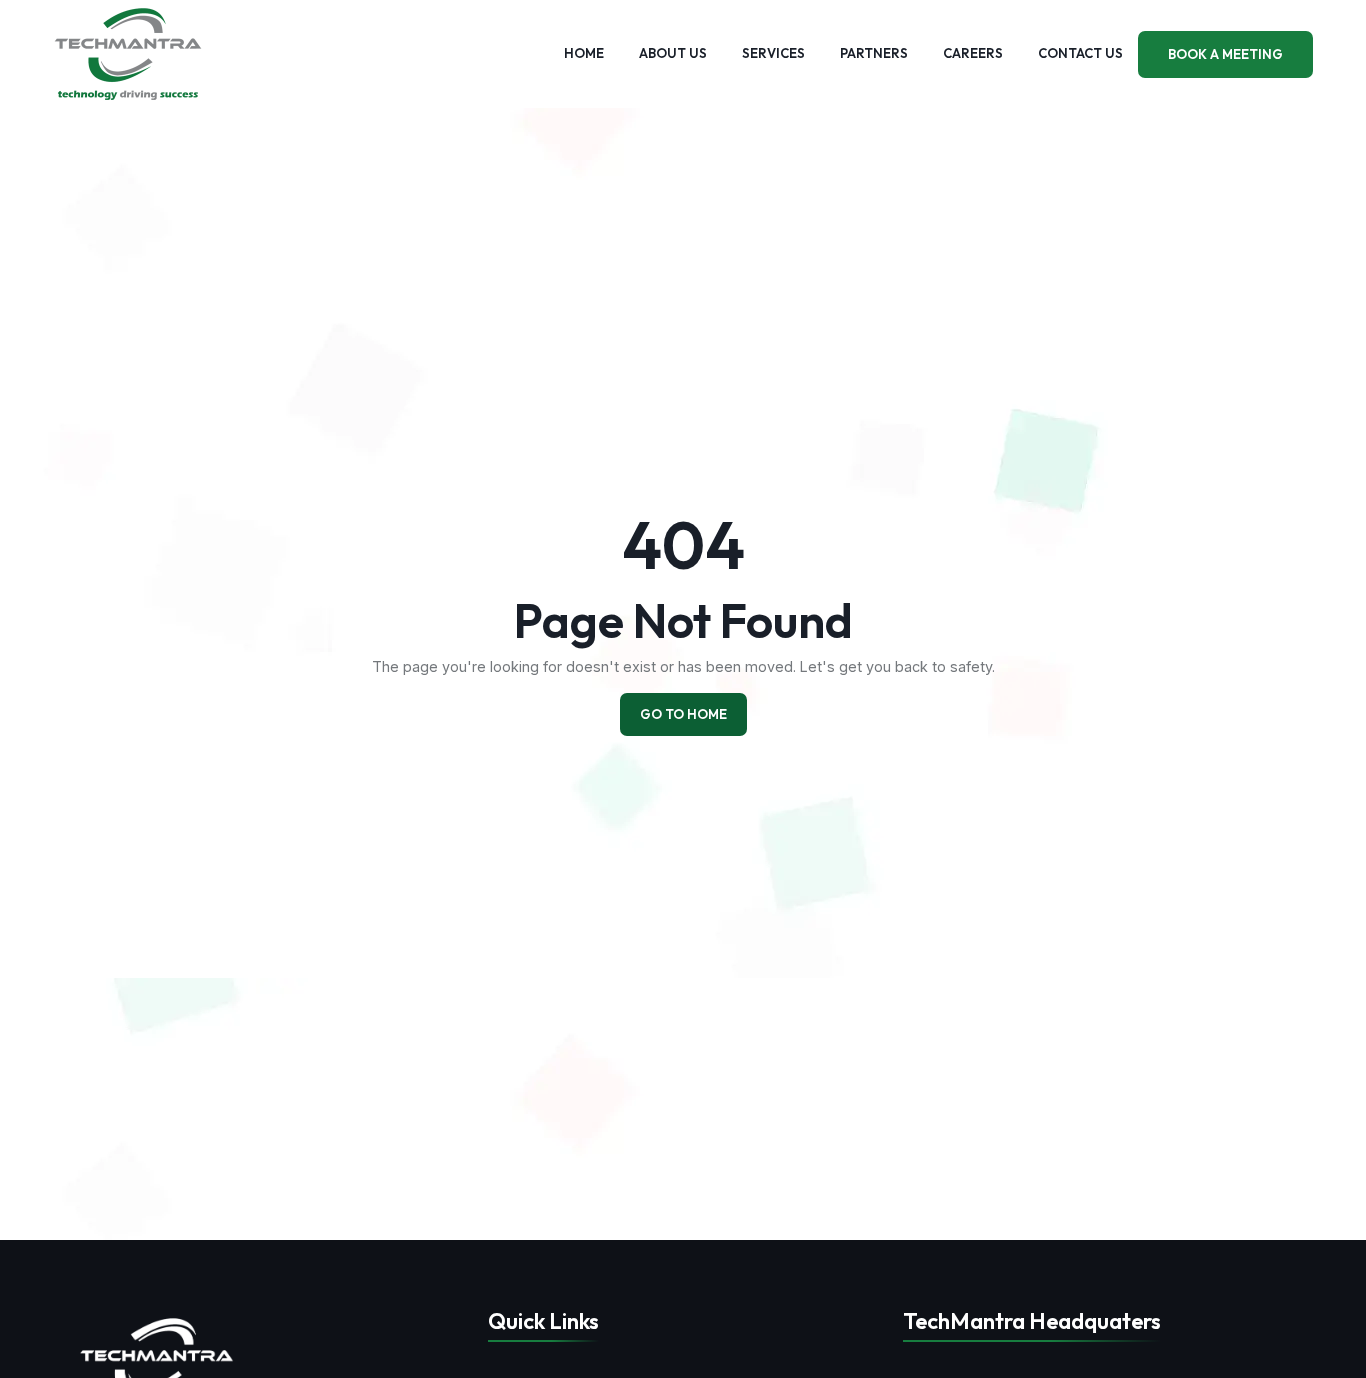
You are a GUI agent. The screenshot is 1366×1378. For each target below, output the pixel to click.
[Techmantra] (158, 1364)
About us (673, 53)
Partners (874, 53)
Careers (973, 53)
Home (584, 53)
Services (773, 53)
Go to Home (683, 714)
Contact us (1080, 53)
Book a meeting (1225, 54)
